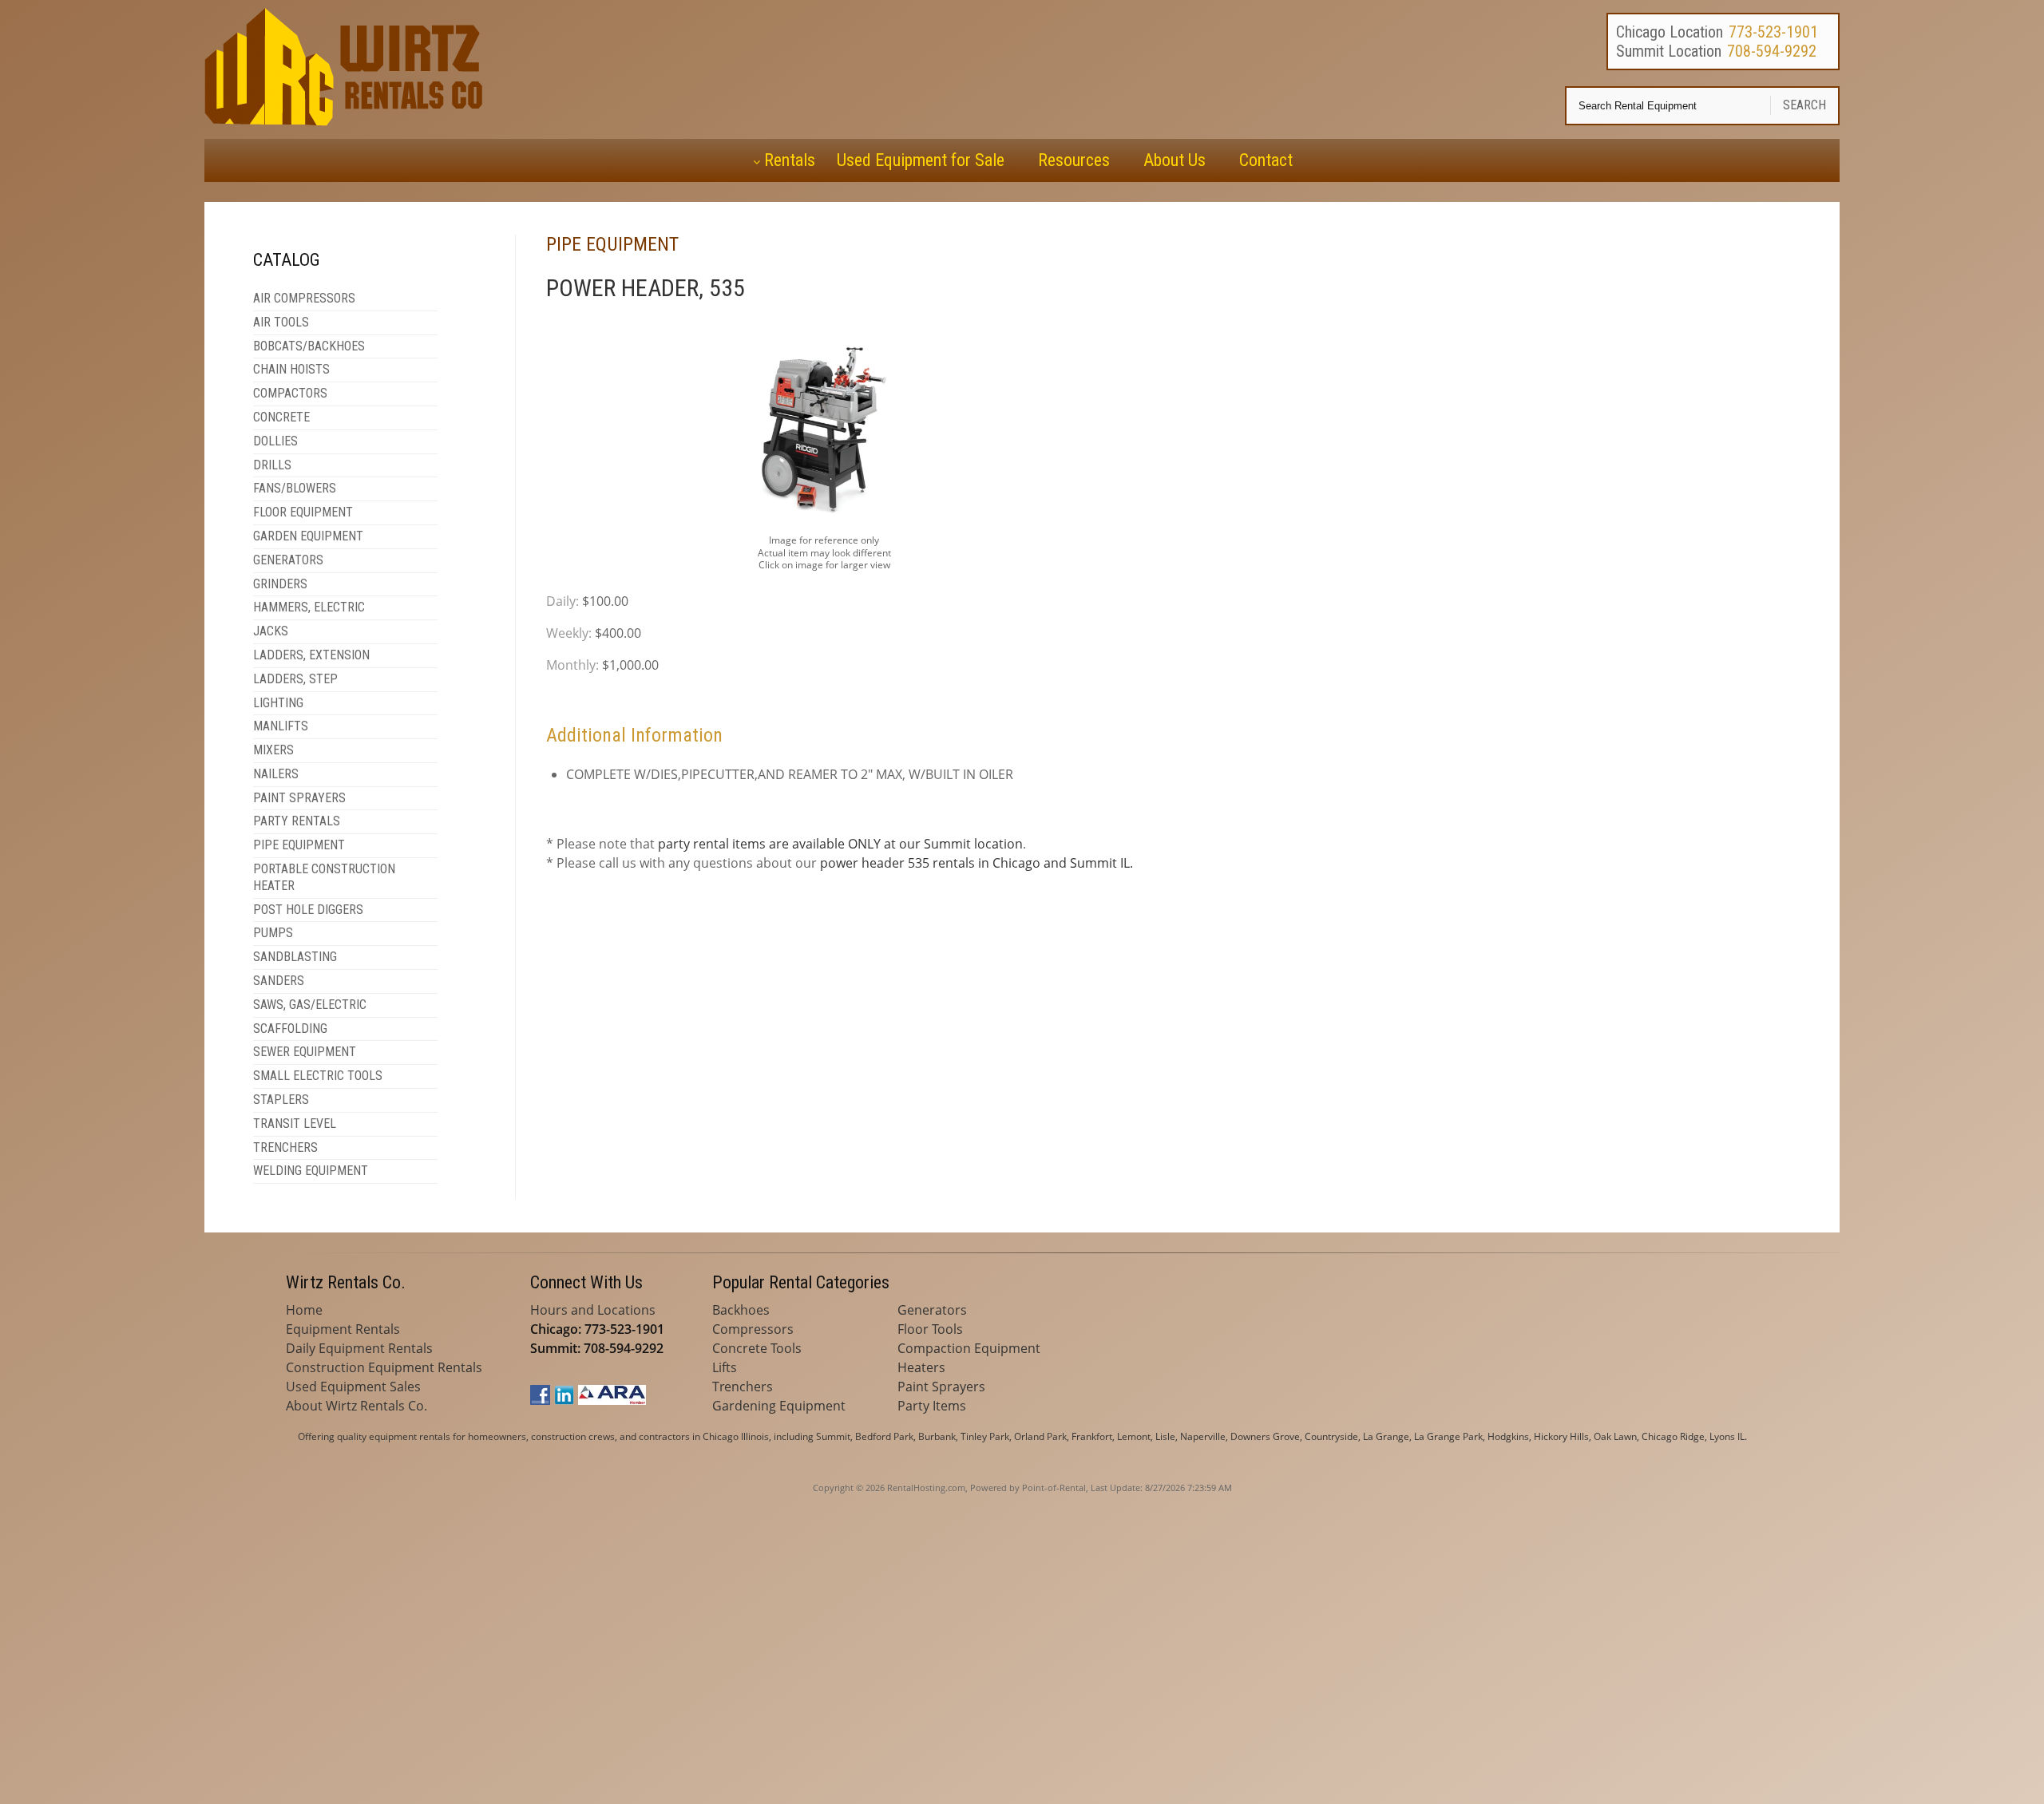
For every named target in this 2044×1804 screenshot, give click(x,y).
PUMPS (273, 933)
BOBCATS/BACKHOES (309, 346)
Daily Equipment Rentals (359, 1348)
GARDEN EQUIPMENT (308, 536)
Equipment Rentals (343, 1329)
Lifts (725, 1367)
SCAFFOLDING (290, 1029)
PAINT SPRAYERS (299, 798)
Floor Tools (930, 1329)
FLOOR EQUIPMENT (303, 512)
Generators (932, 1310)
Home (304, 1310)
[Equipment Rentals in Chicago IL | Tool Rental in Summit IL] (347, 121)
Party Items (932, 1406)
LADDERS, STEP (295, 679)
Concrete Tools (757, 1348)
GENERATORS (288, 560)
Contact (1266, 160)
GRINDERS (280, 584)
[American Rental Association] (612, 1400)
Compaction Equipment (969, 1348)
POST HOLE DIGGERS (308, 910)
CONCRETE (281, 417)
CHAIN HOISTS (291, 369)
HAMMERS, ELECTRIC (309, 607)
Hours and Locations (593, 1310)
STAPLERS (281, 1100)
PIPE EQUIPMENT (299, 845)
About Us (1175, 160)
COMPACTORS (290, 393)
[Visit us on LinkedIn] (564, 1400)
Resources (1074, 160)
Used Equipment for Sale (921, 160)
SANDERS (279, 981)
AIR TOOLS (281, 322)
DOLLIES (275, 441)
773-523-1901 (1773, 32)
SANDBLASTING (295, 957)
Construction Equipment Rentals (384, 1367)
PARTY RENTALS (297, 821)
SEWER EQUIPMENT (305, 1052)
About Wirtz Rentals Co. (357, 1406)
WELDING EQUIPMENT (311, 1171)
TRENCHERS (285, 1147)
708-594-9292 (1772, 51)
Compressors (753, 1329)
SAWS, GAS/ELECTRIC (310, 1005)
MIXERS (273, 750)
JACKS (271, 631)
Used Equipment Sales (353, 1387)
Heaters (921, 1367)
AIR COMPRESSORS (304, 298)
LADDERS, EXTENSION (311, 655)
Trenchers (743, 1387)
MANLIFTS (281, 726)
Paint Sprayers (941, 1387)
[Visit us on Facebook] (540, 1400)
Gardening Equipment (779, 1406)
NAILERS (276, 774)
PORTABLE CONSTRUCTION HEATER (324, 877)
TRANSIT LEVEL (295, 1124)
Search (1804, 105)
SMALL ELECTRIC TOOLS (318, 1076)
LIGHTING (278, 703)
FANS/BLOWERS (295, 488)
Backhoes (741, 1310)
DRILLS (272, 465)
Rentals (790, 160)
